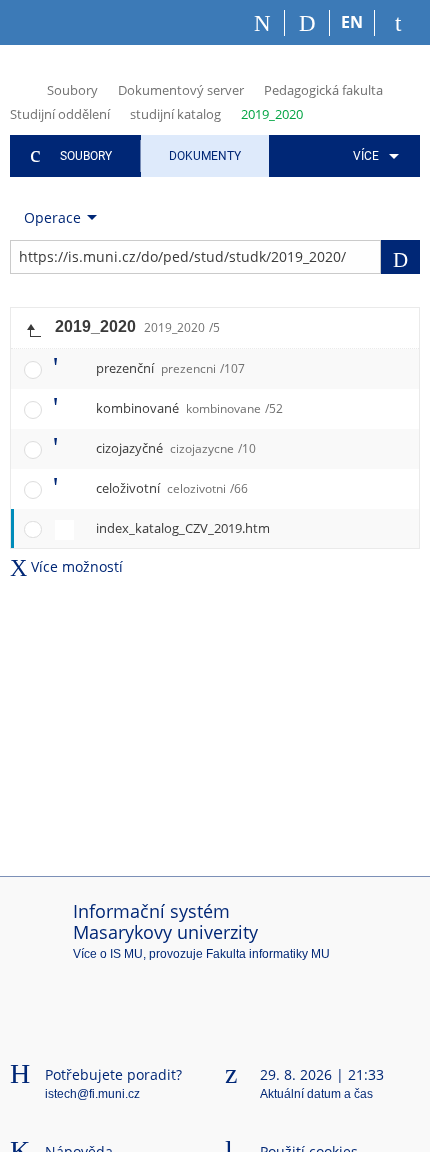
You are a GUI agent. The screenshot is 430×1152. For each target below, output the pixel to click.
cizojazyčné (176, 448)
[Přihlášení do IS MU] (397, 23)
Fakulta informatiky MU (268, 954)
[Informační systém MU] (18, 88)
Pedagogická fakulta (323, 90)
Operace (52, 217)
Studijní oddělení (60, 114)
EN (352, 22)
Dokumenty (205, 156)
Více (366, 156)
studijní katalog (175, 114)
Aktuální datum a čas (316, 1094)
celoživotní (172, 488)
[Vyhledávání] (307, 23)
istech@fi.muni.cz (92, 1094)
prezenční (170, 368)
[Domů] (262, 23)
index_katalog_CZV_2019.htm (183, 528)
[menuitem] (372, 156)
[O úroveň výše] (33, 328)
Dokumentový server (181, 90)
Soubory (72, 90)
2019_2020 (272, 114)
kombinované (189, 408)
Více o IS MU (108, 954)
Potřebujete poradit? (113, 1074)
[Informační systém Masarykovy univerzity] (46, 22)
